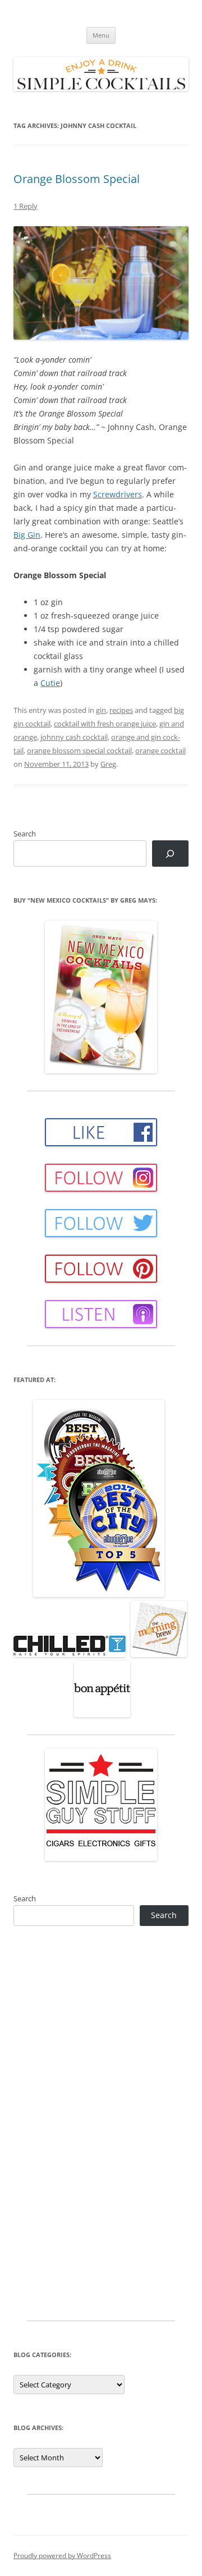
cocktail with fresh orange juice (105, 724)
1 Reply (26, 206)
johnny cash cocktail (74, 737)
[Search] (170, 854)
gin (101, 710)
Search (25, 834)
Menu (101, 35)
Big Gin (27, 535)
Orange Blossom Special (77, 179)
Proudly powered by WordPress (62, 2556)
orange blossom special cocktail (79, 751)
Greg (108, 764)
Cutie (50, 683)
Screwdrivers (118, 494)
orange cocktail (160, 751)
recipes (121, 710)
